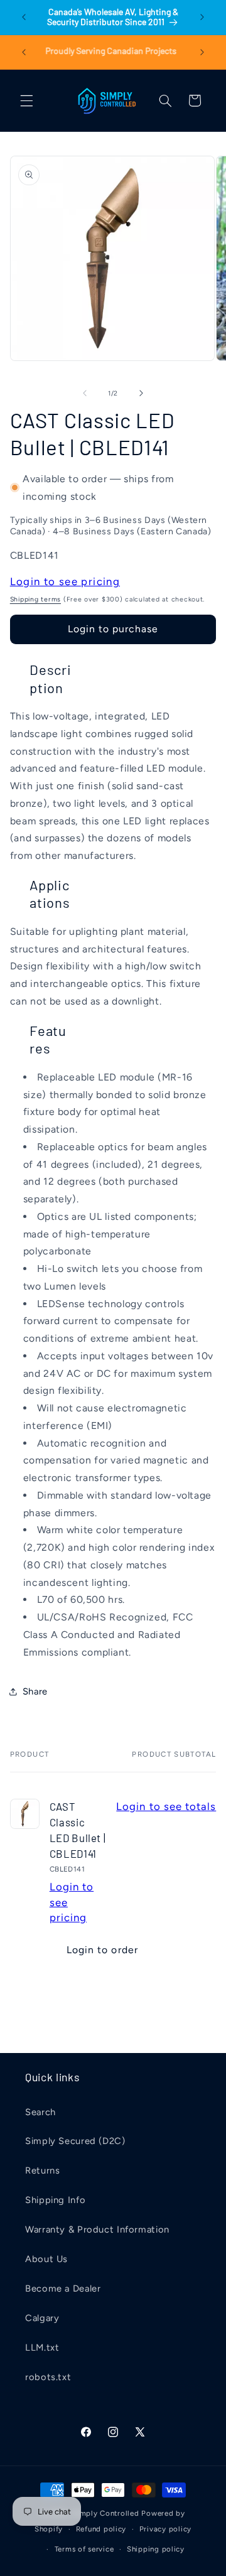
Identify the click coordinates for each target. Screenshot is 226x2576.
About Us (46, 2259)
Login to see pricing (65, 581)
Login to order (102, 1950)
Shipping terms (35, 599)
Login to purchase (113, 629)
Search (40, 2112)
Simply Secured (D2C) (75, 2141)
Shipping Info (55, 2200)
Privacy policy (165, 2529)
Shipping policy (156, 2549)
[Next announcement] (202, 17)
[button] (26, 100)
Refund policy (101, 2529)
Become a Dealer (63, 2288)
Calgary (42, 2318)
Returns (42, 2170)
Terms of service (84, 2549)
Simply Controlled (106, 2513)
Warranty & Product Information (97, 2229)
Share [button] (35, 1691)
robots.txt (48, 2377)
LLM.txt (42, 2347)
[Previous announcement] (24, 17)
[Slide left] (85, 393)
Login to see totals (166, 1806)
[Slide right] (141, 393)
